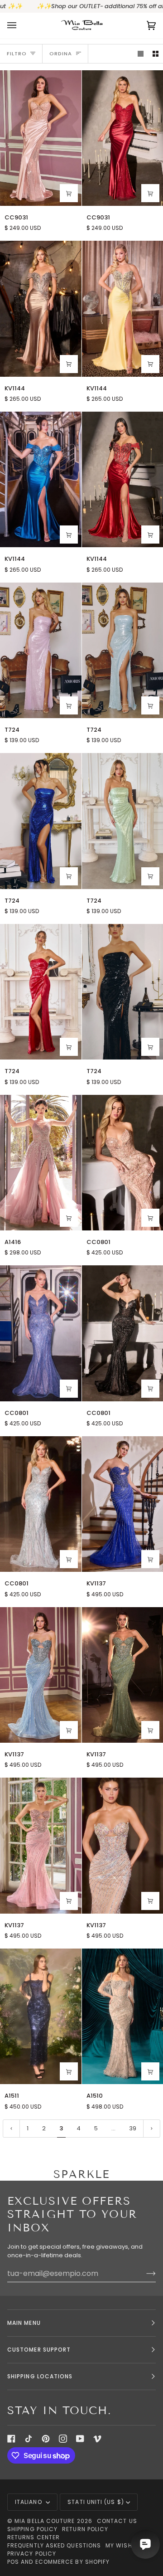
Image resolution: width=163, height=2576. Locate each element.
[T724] (41, 650)
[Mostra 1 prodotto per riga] (141, 54)
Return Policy (85, 2529)
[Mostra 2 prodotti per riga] (156, 54)
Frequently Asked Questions (54, 2545)
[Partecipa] (144, 2273)
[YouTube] (80, 2439)
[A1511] (41, 2016)
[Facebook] (11, 2439)
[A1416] (41, 1163)
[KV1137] (41, 1675)
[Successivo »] (152, 2129)
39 (133, 2128)
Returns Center (34, 2537)
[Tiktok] (29, 2439)
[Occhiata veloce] (69, 193)
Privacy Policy (32, 2554)
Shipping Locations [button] (40, 2376)
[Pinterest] (46, 2439)
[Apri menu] (21, 26)
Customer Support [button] (39, 2350)
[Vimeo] (97, 2439)
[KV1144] (41, 309)
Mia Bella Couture (45, 2521)
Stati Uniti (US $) (96, 2502)
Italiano (29, 2502)
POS (13, 2562)
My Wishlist (125, 2545)
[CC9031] (41, 138)
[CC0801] (41, 1333)
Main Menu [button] (24, 2323)
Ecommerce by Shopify (73, 2562)
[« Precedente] (11, 2129)
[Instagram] (63, 2439)
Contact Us (117, 2521)
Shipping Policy (32, 2529)
